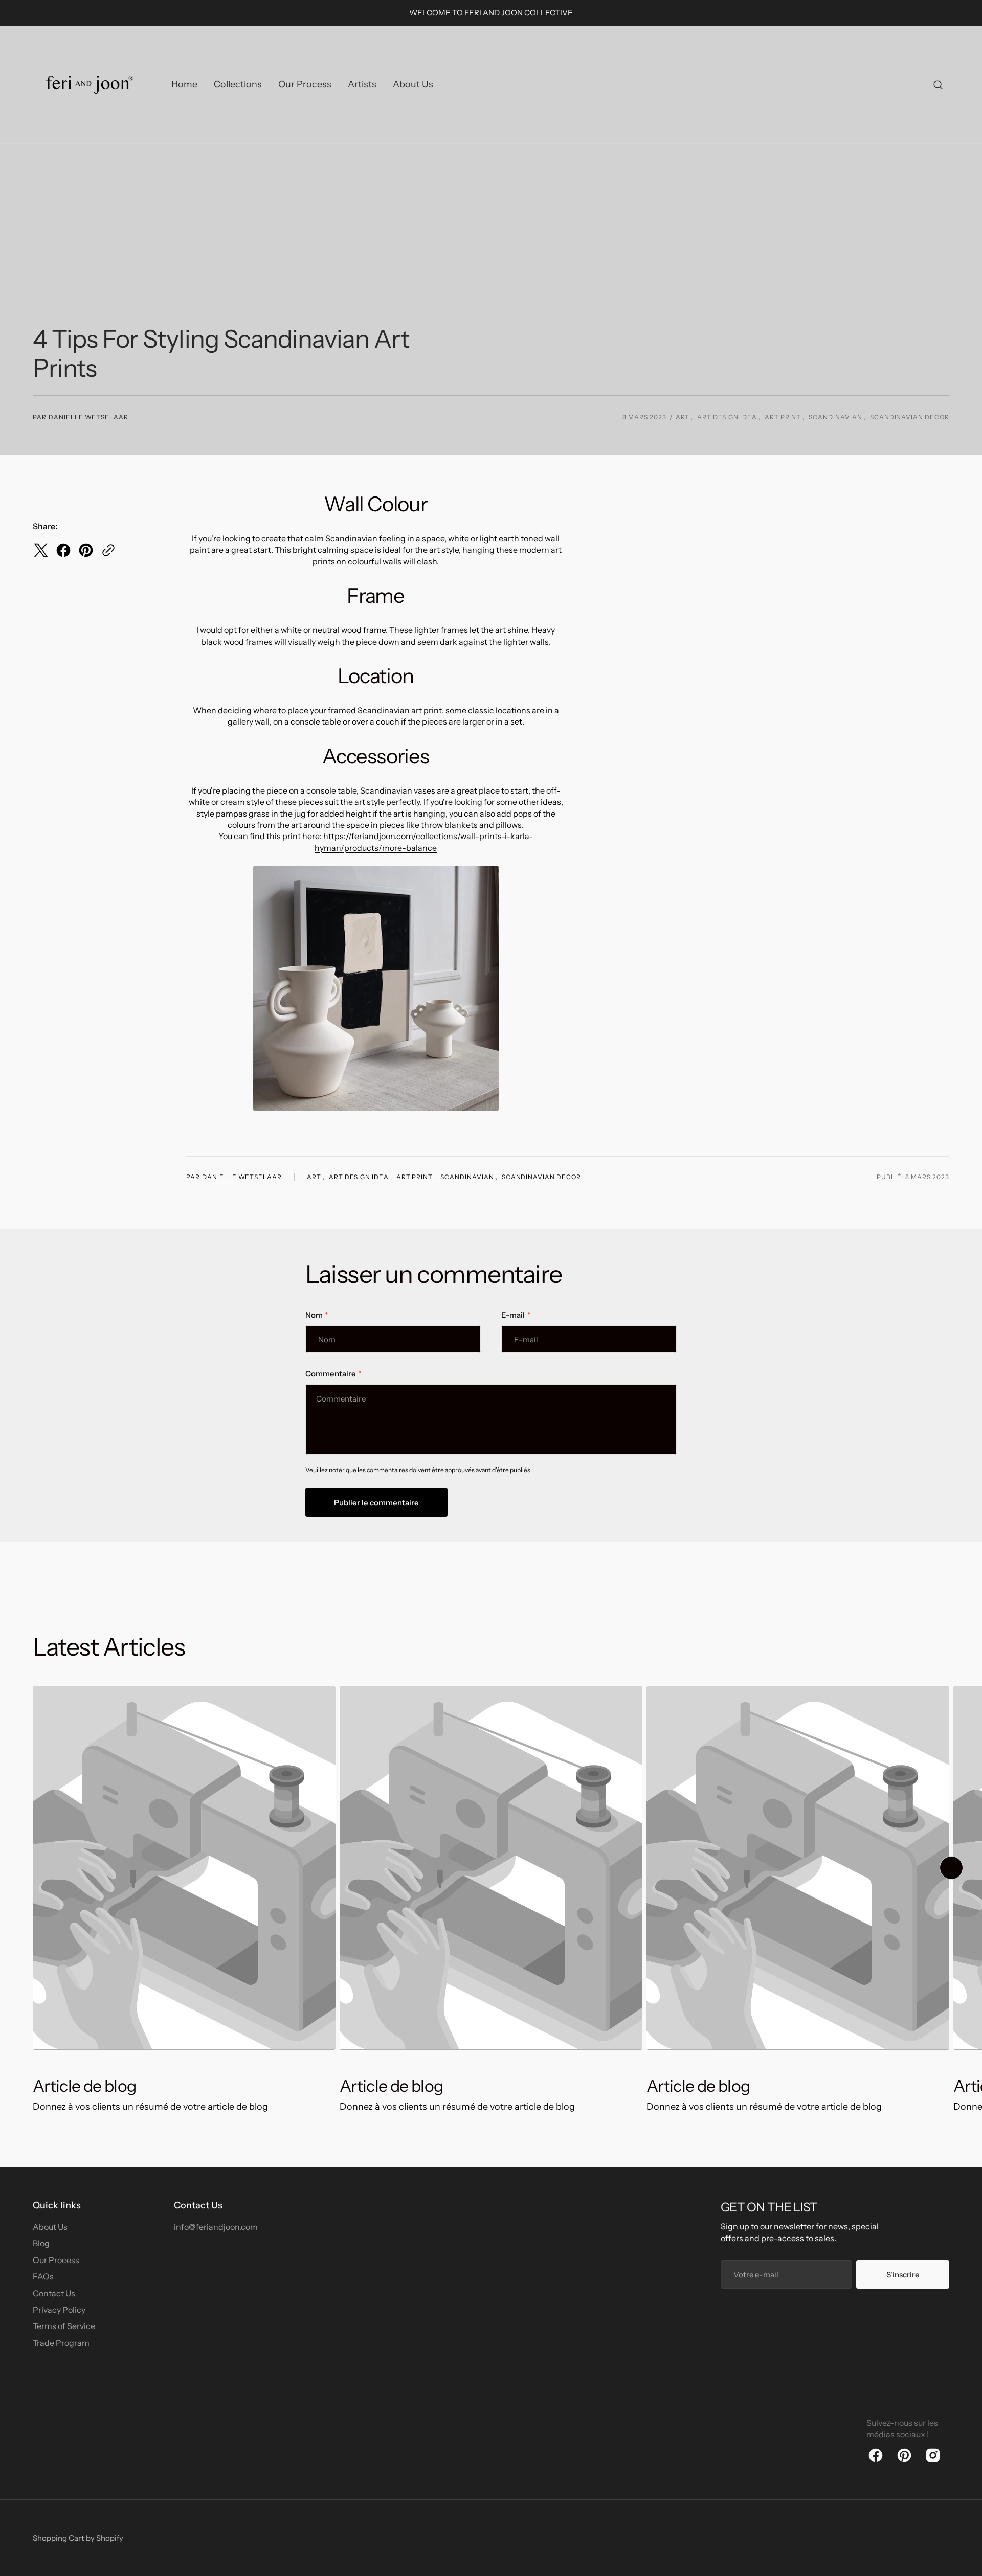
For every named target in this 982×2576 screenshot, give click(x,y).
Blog (41, 2243)
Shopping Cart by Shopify (78, 2538)
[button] (938, 85)
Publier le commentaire (376, 1502)
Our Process (56, 2260)
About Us (50, 2227)
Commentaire (330, 1374)
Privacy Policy (59, 2310)
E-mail (513, 1315)
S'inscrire (903, 2275)
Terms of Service (64, 2326)
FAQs (43, 2276)
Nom (314, 1315)
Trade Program (61, 2343)
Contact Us (54, 2293)
